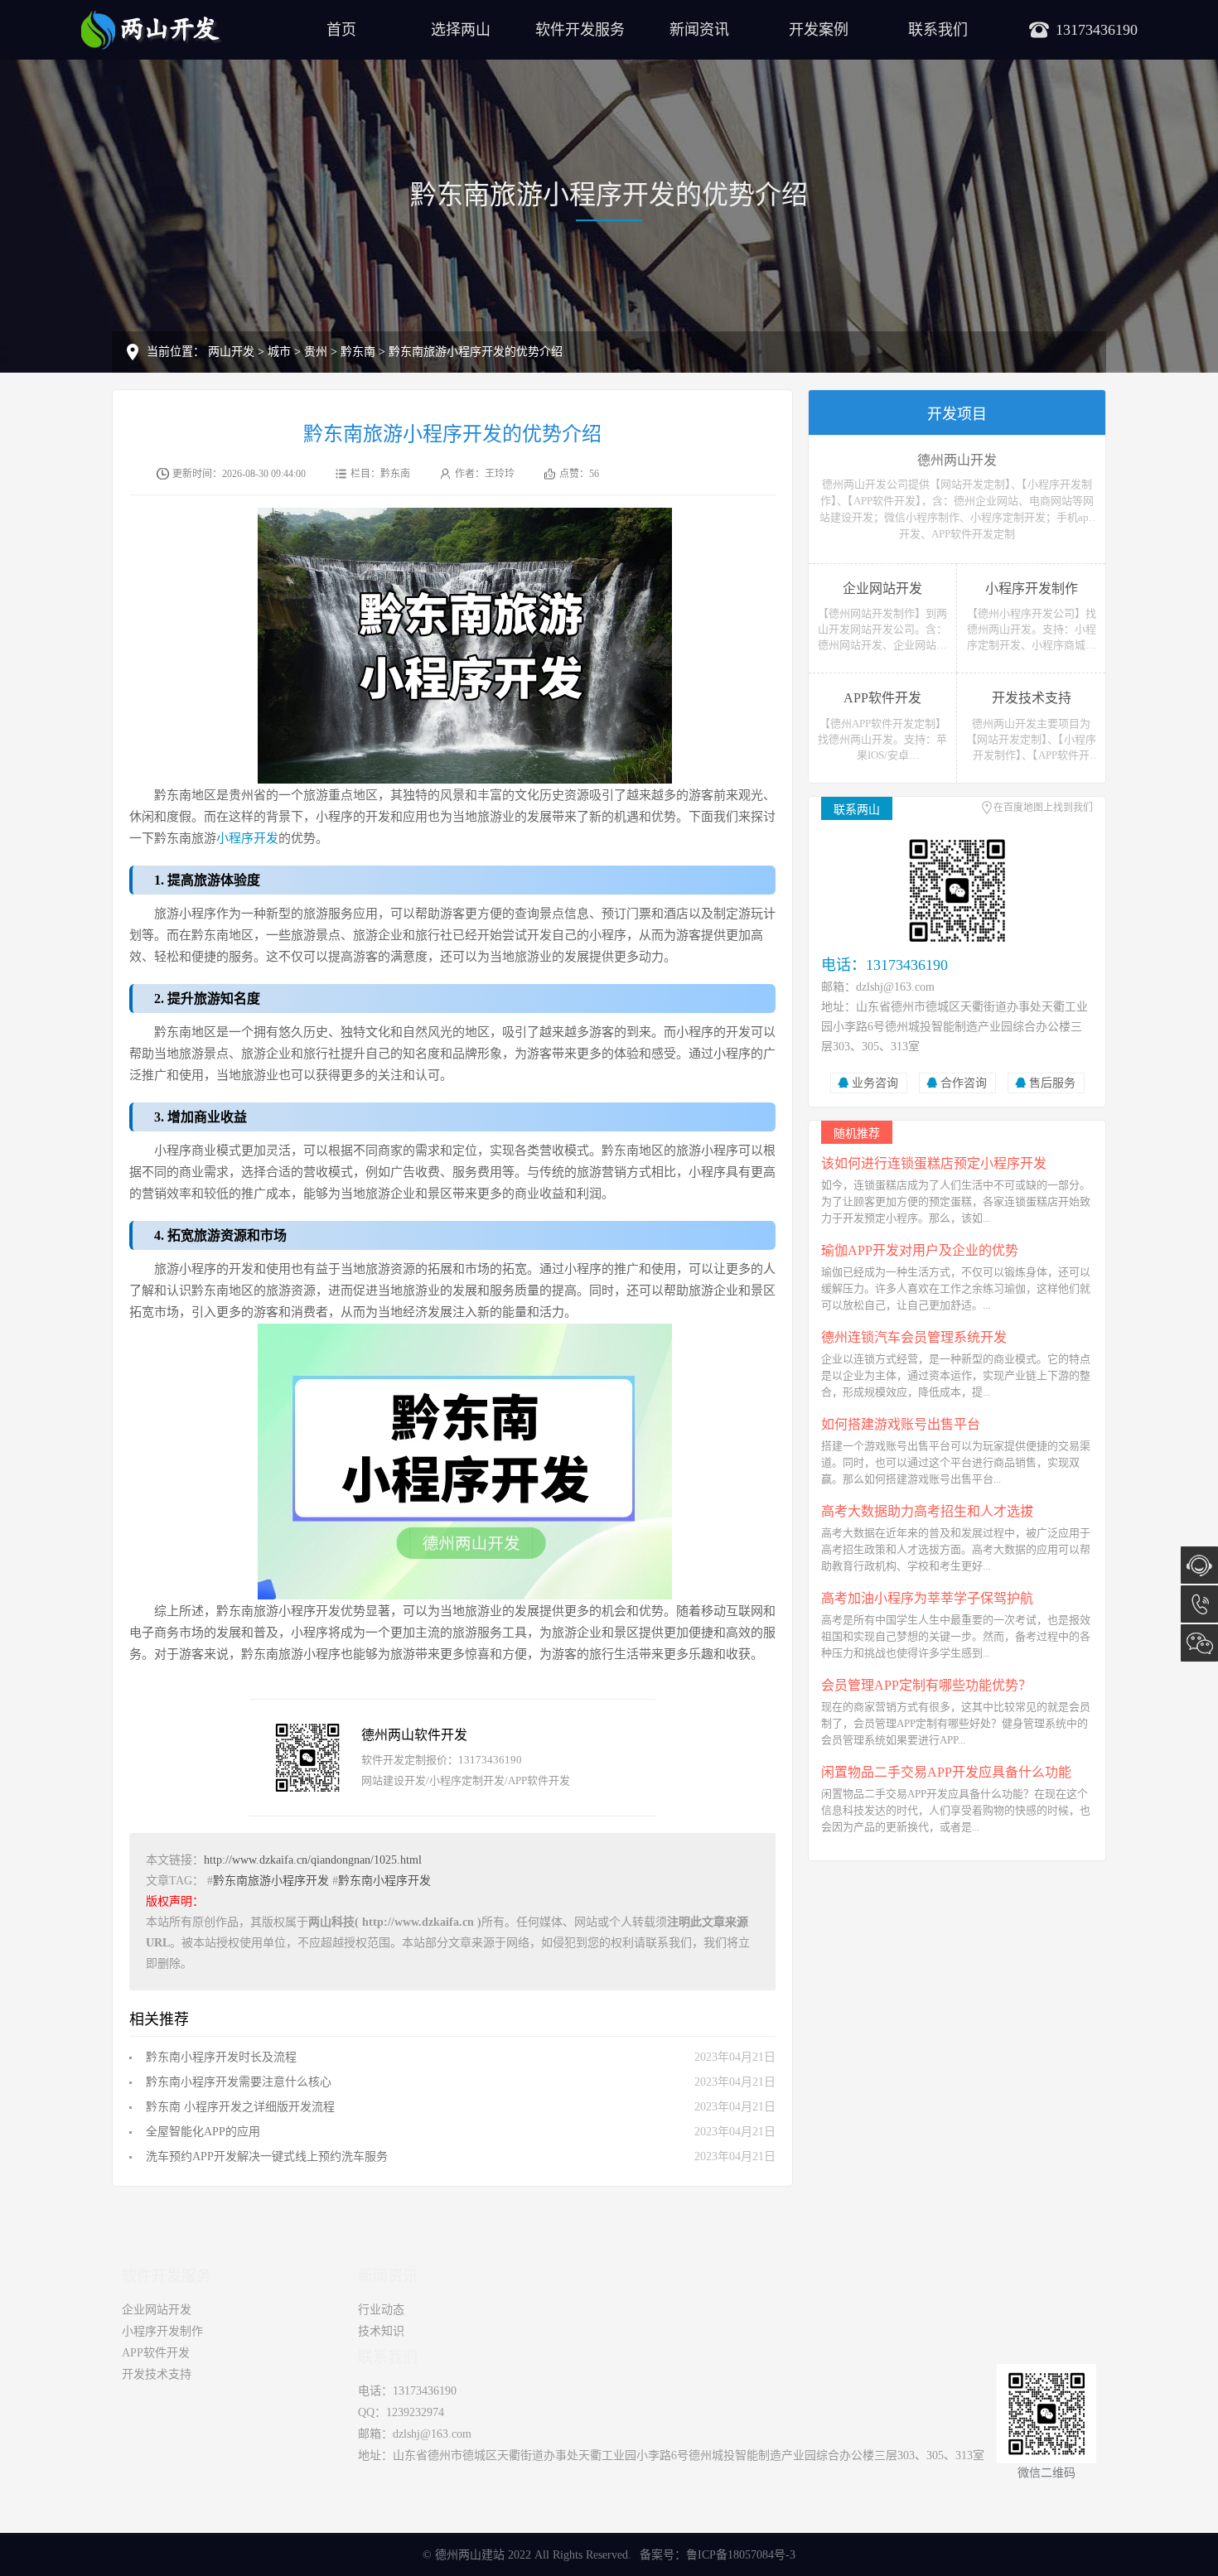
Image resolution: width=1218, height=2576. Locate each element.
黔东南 (358, 352)
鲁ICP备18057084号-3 (741, 2555)
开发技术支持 (157, 2374)
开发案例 (819, 30)
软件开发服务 (580, 30)
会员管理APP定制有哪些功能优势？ (926, 1685)
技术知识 (381, 2331)
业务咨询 (875, 1083)
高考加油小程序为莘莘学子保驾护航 (927, 1598)
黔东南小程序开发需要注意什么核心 (239, 2082)
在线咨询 (1199, 1565)
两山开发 (231, 352)
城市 (279, 352)
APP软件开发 (156, 2353)
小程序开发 (247, 838)
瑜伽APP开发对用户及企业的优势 (920, 1250)
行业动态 (381, 2310)
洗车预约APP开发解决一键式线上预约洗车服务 (267, 2156)
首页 (341, 30)
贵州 (316, 352)
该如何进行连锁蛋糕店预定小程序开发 (934, 1163)
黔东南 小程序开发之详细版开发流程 (240, 2107)
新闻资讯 (699, 30)
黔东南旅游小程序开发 (271, 1881)
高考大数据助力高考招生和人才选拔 (927, 1511)
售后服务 (1052, 1083)
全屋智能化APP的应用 (203, 2132)
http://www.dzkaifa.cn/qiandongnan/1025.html (313, 1860)
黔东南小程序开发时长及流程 (221, 2057)
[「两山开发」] (151, 29)
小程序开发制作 (162, 2331)
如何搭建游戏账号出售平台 (901, 1424)
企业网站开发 (157, 2310)
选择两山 (461, 30)
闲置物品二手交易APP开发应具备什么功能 (946, 1772)
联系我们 (938, 30)
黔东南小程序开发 (384, 1881)
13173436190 (1199, 1604)
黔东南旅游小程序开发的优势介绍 (476, 352)
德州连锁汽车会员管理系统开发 (914, 1337)
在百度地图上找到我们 (1043, 808)
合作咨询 (964, 1083)
